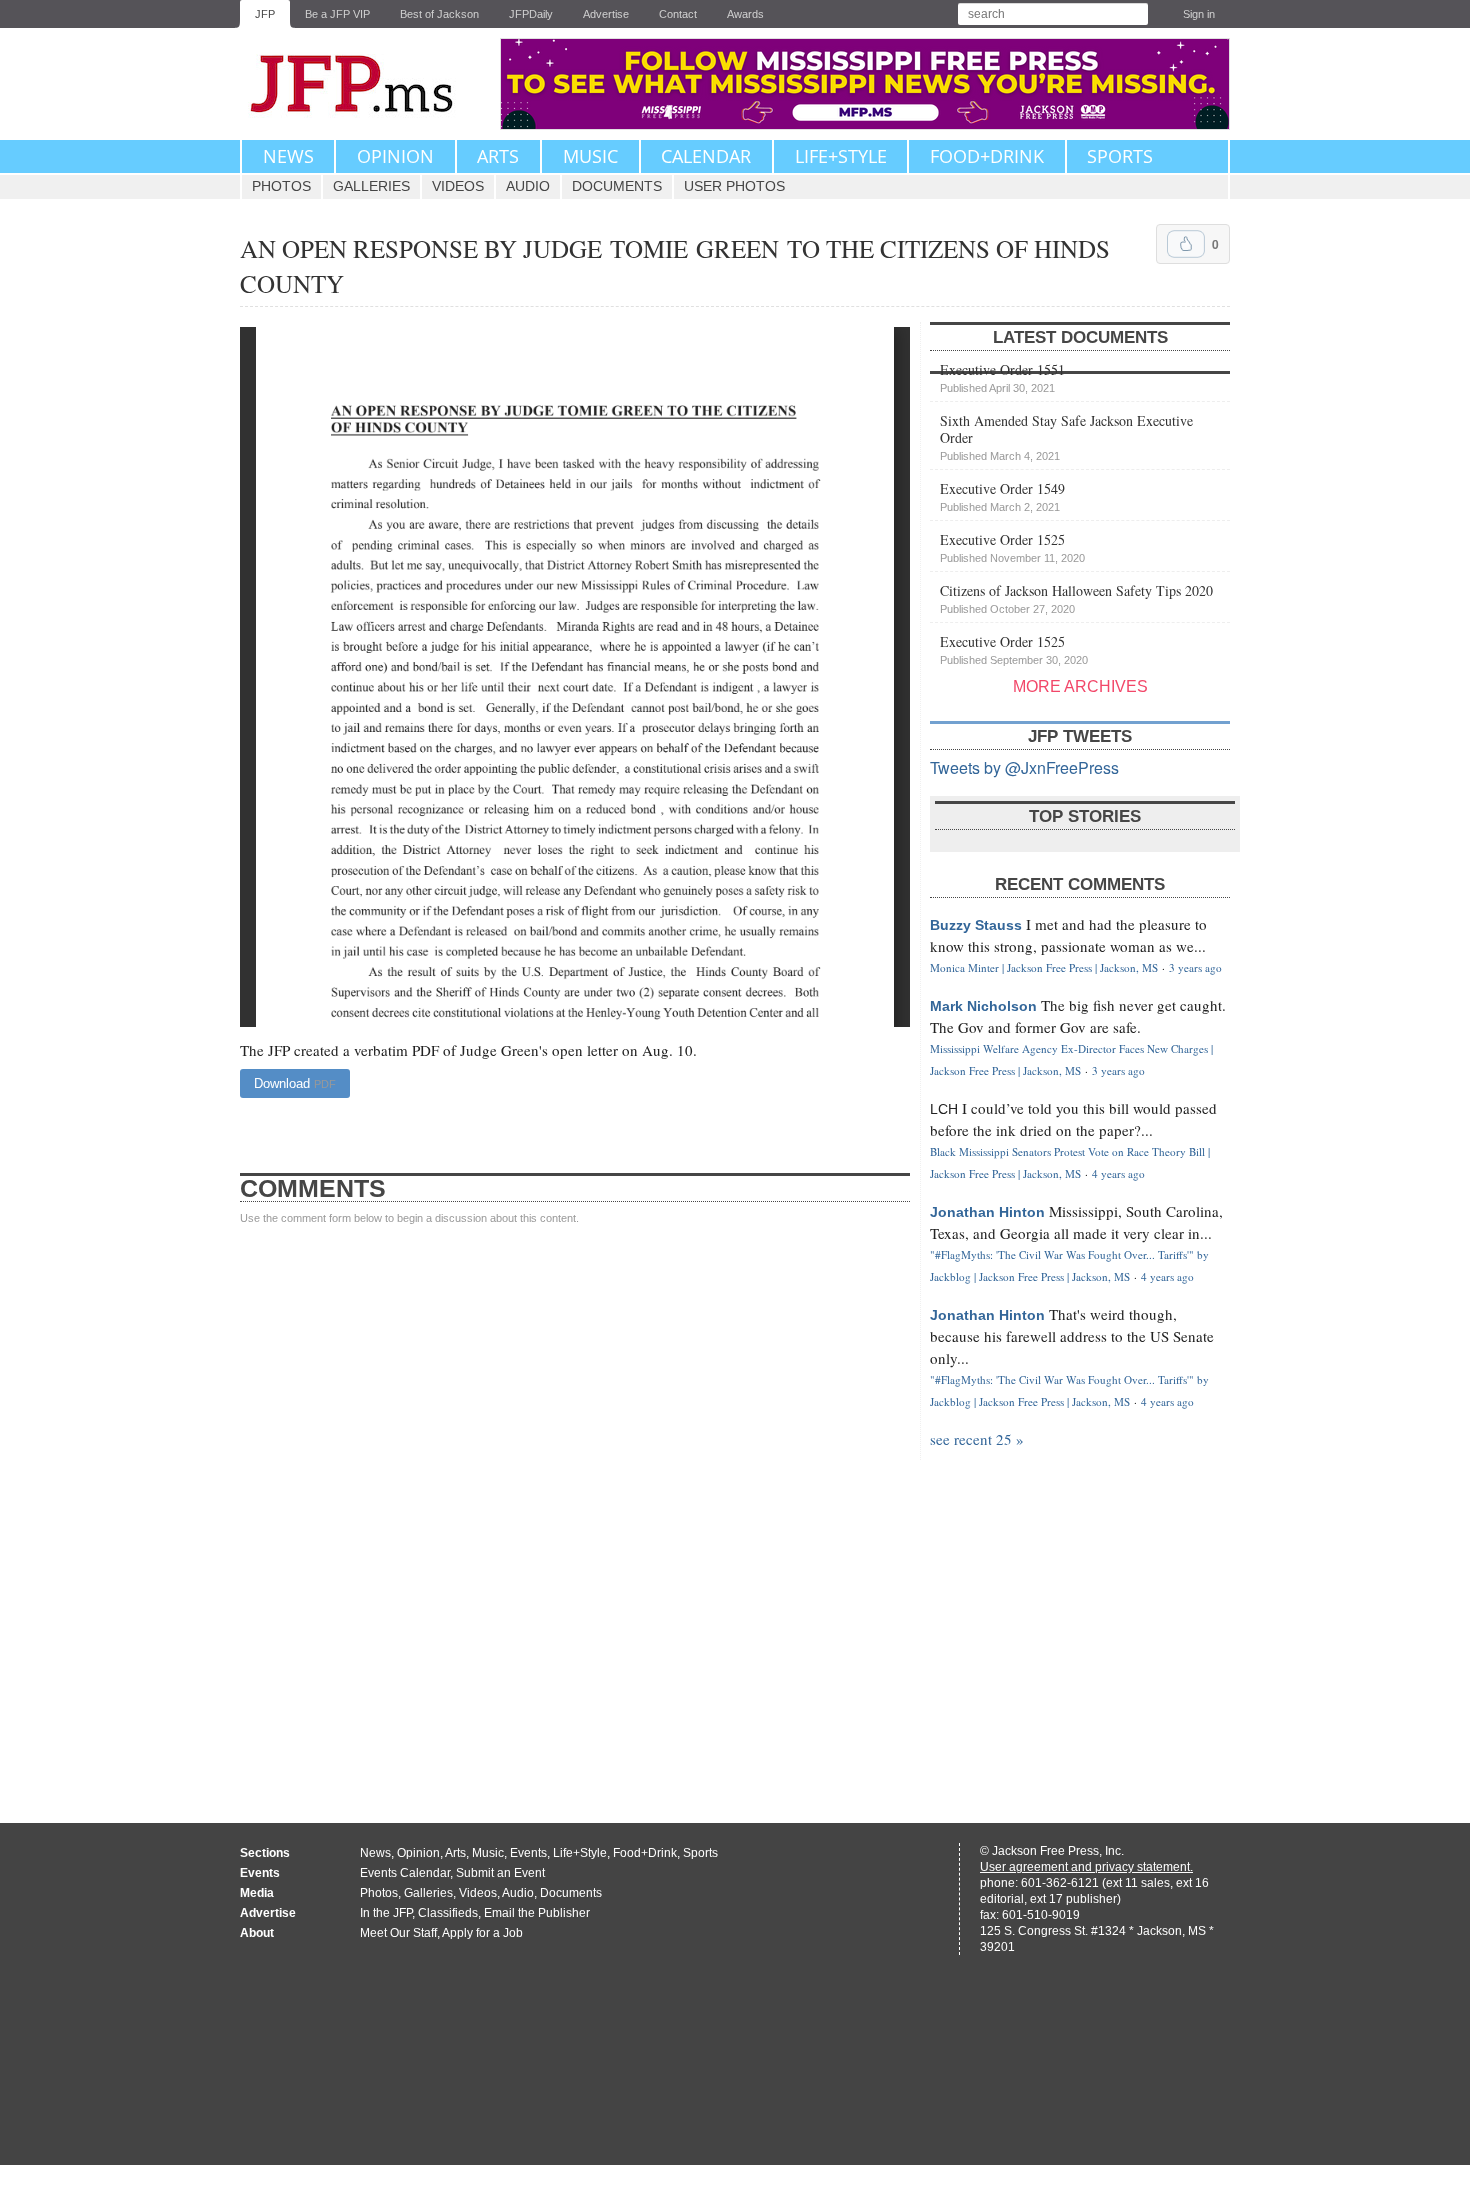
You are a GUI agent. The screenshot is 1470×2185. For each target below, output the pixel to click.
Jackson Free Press (365, 84)
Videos (458, 186)
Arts (498, 156)
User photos (734, 186)
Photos (281, 186)
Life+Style (841, 156)
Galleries (371, 186)
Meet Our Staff (398, 1933)
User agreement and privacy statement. (1086, 1867)
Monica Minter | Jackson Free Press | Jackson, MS (1044, 967)
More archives (1080, 686)
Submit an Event (500, 1873)
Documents (617, 186)
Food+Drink (987, 156)
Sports (1120, 156)
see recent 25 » (977, 1439)
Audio (528, 186)
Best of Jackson (439, 14)
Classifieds (448, 1913)
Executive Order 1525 (1012, 547)
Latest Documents (1080, 337)
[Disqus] (575, 1505)
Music (590, 156)
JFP (265, 14)
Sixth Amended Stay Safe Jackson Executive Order (1066, 436)
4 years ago (1118, 1173)
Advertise (606, 14)
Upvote (1186, 244)
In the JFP (386, 1913)
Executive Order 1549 (1002, 496)
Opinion (395, 156)
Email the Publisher (537, 1913)
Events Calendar (405, 1873)
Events (528, 1853)
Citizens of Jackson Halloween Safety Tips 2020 (1076, 598)
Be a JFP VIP (337, 14)
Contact (678, 14)
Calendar (706, 156)
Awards (745, 14)
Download (295, 1083)
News (288, 156)
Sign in (1199, 14)
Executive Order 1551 (1002, 377)
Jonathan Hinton (987, 1212)
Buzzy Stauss (976, 925)
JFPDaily (531, 14)
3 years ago (1195, 967)
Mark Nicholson (983, 1006)
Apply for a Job (482, 1933)
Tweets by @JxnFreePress (1024, 767)
